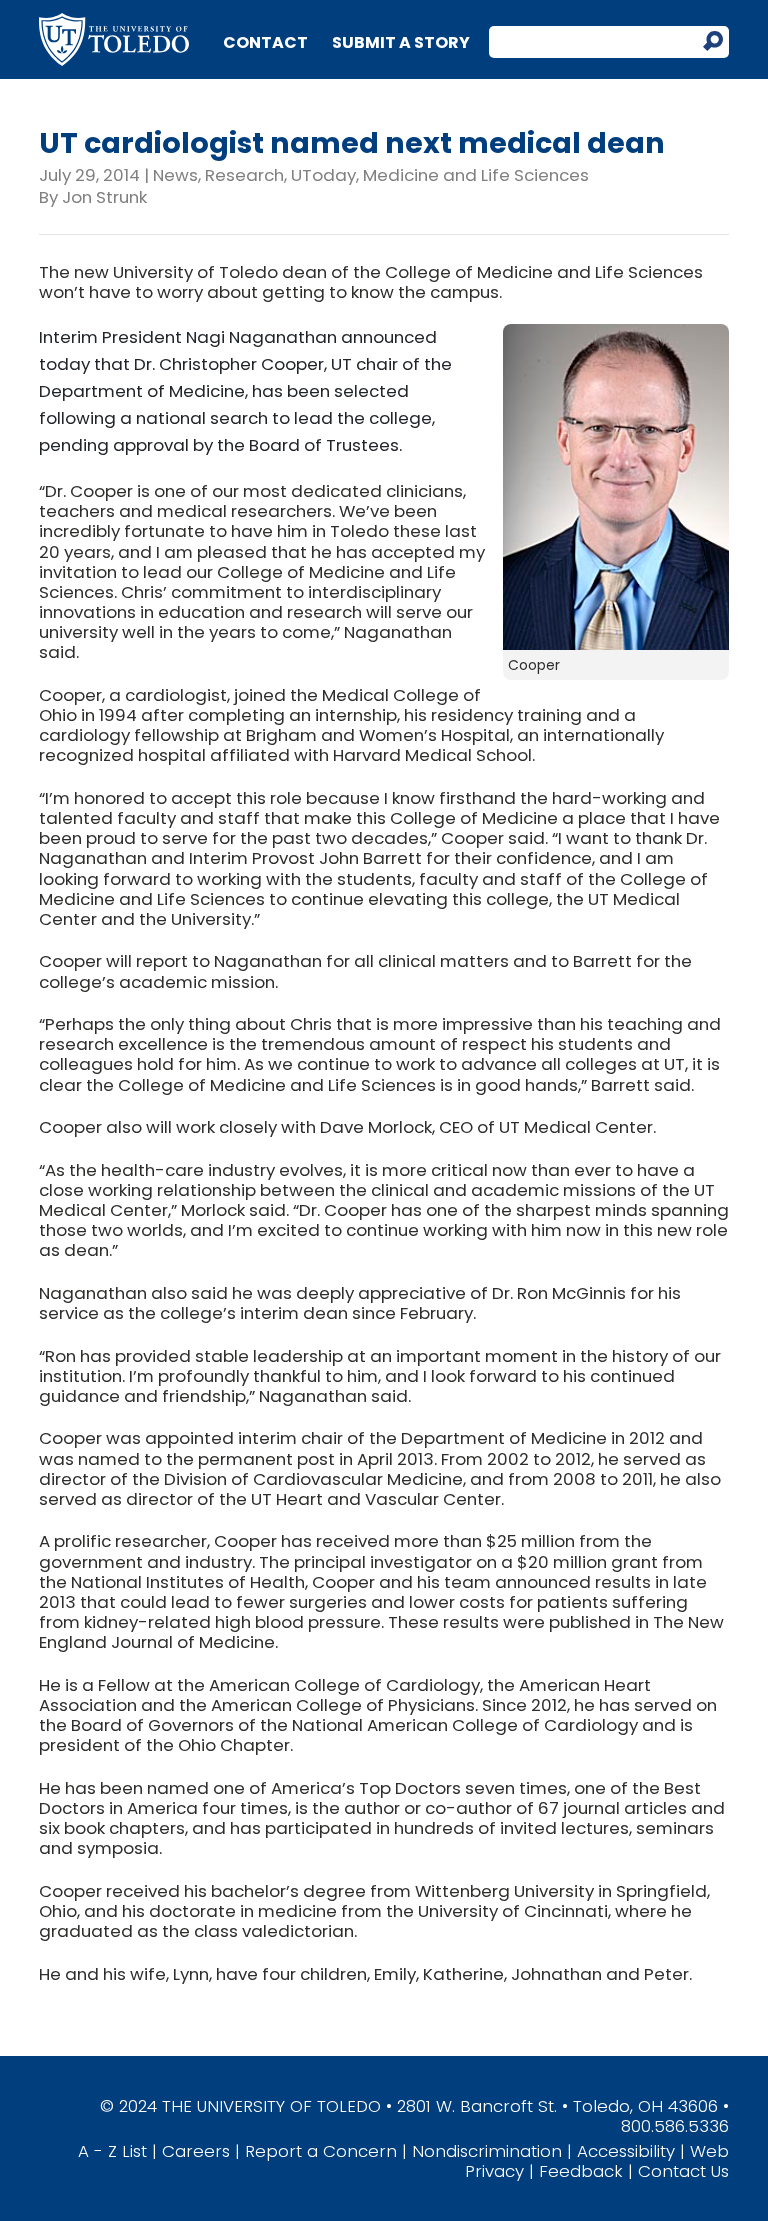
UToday (323, 175)
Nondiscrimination (487, 2151)
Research (244, 175)
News (175, 175)
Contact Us (683, 2171)
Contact (265, 42)
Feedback (581, 2171)
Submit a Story (401, 42)
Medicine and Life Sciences (476, 175)
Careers (196, 2151)
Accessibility (626, 2151)
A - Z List (112, 2151)
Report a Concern (321, 2151)
